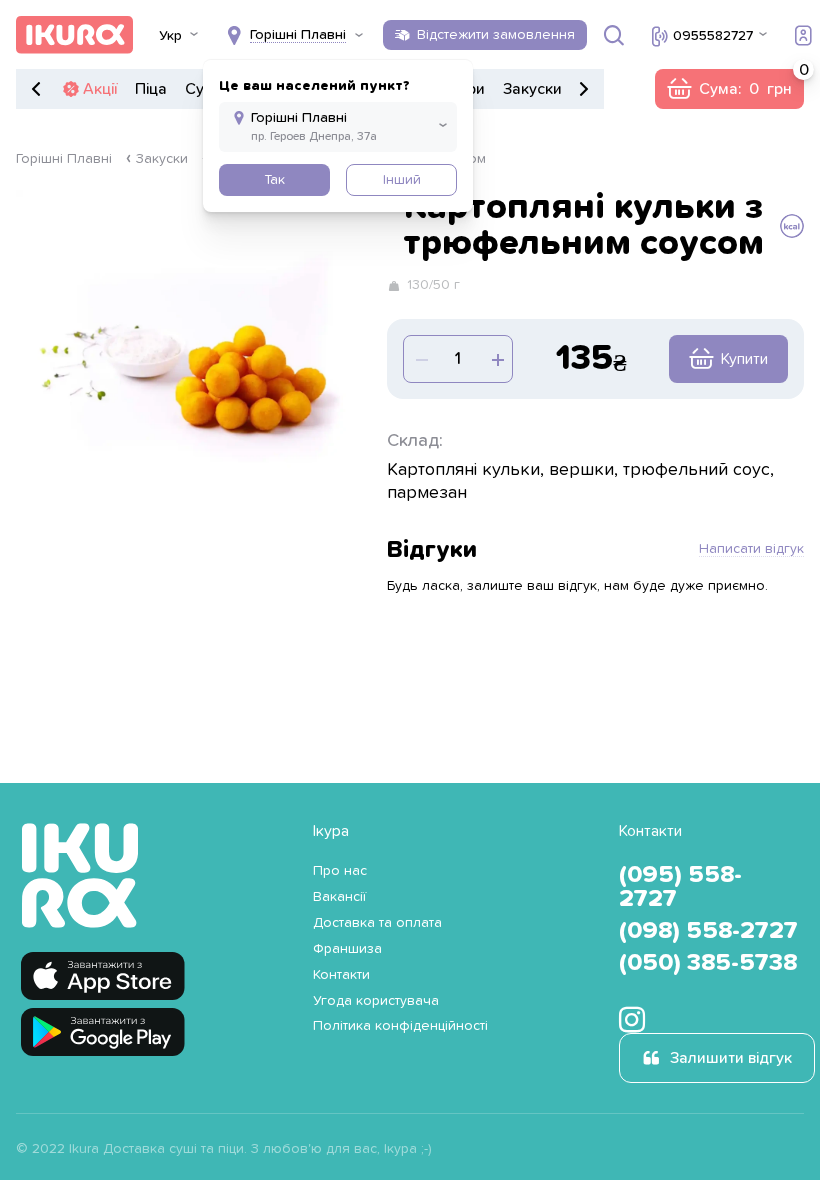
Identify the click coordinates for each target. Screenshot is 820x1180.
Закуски (532, 89)
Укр (170, 36)
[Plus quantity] (420, 359)
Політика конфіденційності (400, 1026)
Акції (100, 89)
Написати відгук (751, 549)
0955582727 (713, 36)
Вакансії (339, 897)
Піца (151, 89)
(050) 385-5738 (708, 963)
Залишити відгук (731, 1058)
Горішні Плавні (64, 159)
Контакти (341, 975)
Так (274, 180)
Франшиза (347, 949)
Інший (402, 180)
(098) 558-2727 (708, 931)
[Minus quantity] (496, 359)
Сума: (729, 89)
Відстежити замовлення (496, 35)
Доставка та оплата (377, 923)
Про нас (340, 871)
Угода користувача (376, 1001)
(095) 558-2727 (680, 887)
